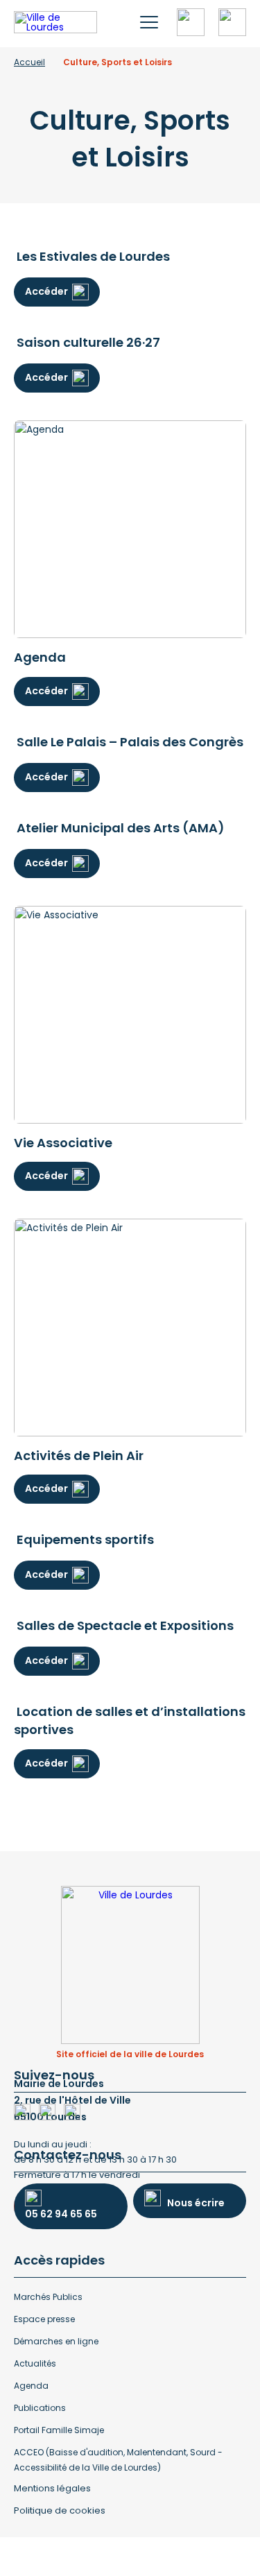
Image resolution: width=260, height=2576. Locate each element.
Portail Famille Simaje (59, 2430)
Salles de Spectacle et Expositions (125, 1625)
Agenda (40, 657)
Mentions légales (52, 2488)
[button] (149, 22)
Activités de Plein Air (79, 1456)
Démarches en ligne (56, 2341)
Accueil (29, 62)
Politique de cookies (60, 2510)
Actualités (35, 2363)
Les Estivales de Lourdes (93, 256)
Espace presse (44, 2319)
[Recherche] (191, 22)
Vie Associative (63, 1143)
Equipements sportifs (85, 1539)
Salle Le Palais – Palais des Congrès (130, 742)
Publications (40, 2408)
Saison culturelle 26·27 (88, 342)
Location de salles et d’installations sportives (130, 1720)
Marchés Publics (48, 2297)
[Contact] (232, 22)
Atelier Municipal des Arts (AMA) (121, 828)
